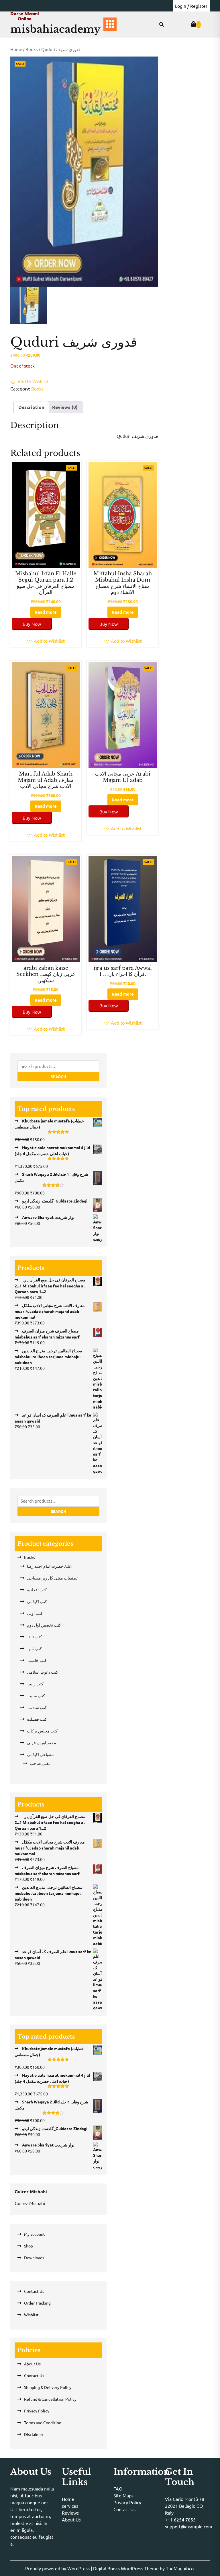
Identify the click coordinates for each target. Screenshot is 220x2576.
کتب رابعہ (35, 1684)
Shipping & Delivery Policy (48, 2387)
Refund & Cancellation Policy (50, 2399)
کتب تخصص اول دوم (44, 1625)
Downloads (34, 2258)
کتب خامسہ (37, 1660)
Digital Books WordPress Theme (126, 2568)
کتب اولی (35, 1613)
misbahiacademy (55, 29)
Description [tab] (31, 407)
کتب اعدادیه (37, 1590)
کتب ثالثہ (34, 1637)
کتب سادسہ (37, 1707)
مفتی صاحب (40, 1763)
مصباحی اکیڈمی (40, 1754)
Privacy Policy (37, 2411)
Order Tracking (37, 2303)
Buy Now (32, 624)
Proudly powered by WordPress (58, 2568)
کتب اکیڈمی (37, 1601)
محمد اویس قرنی (42, 1742)
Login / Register (191, 6)
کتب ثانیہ (34, 1648)
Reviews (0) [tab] (65, 407)
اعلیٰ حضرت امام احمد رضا (50, 1566)
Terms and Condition (43, 2422)
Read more (46, 612)
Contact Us (34, 2291)
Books (32, 49)
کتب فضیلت (37, 1719)
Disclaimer (34, 2434)
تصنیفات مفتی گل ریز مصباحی (52, 1578)
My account (35, 2234)
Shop (29, 2246)
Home (16, 49)
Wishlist (31, 2315)
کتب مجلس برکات (42, 1731)
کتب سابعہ (36, 1695)
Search (58, 1077)
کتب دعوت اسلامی (43, 1672)
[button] (29, 381)
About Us (32, 2364)
